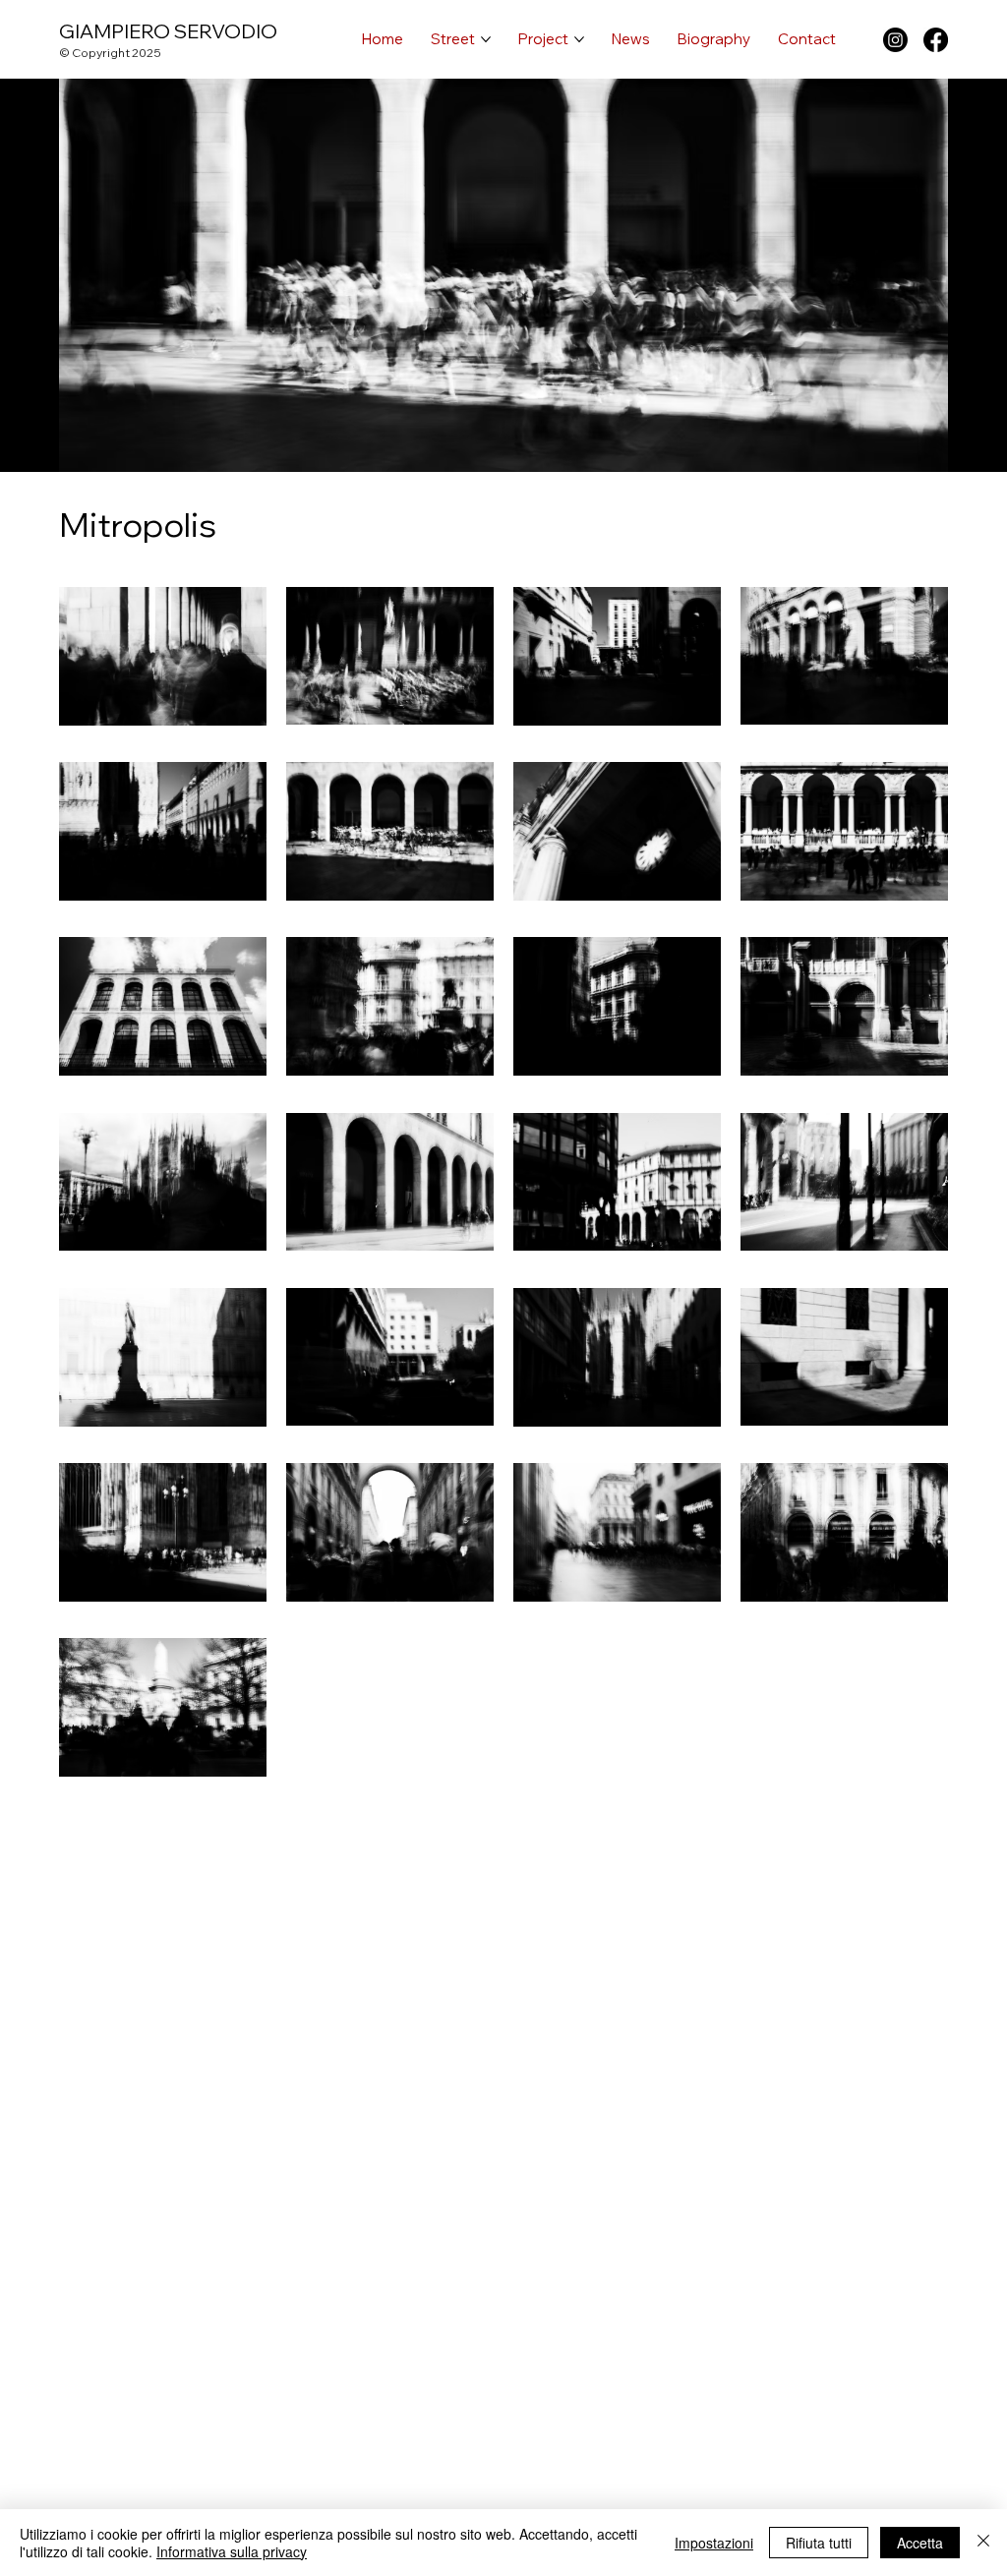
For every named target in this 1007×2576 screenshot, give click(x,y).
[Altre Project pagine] (579, 39)
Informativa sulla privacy (232, 2551)
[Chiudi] (983, 2543)
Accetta (920, 2543)
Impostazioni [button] (714, 2543)
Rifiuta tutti (819, 2543)
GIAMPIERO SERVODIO (168, 31)
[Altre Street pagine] (486, 39)
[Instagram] (895, 40)
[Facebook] (936, 40)
